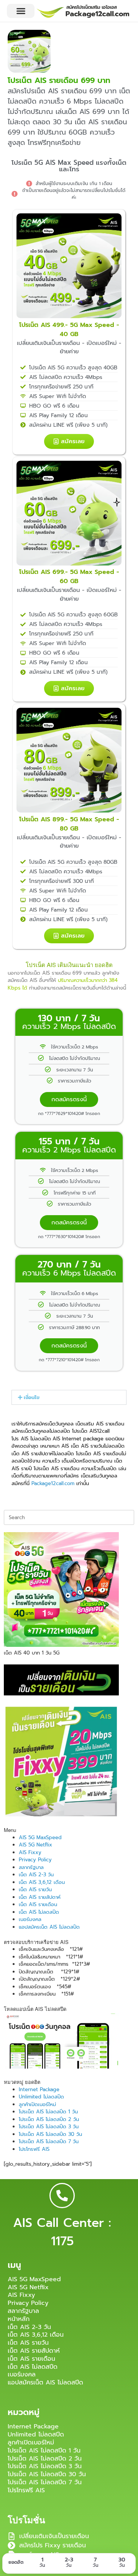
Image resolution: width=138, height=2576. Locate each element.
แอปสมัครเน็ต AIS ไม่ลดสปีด (49, 1927)
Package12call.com (53, 1483)
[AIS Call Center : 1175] (62, 2196)
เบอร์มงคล (30, 1919)
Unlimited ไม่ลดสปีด (41, 2097)
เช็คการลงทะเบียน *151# (46, 1994)
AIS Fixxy (30, 1852)
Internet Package (39, 2089)
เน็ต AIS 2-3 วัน (36, 1875)
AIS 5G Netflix (35, 1845)
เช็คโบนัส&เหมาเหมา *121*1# (51, 1957)
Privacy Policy (35, 1860)
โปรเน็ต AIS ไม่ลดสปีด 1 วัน (48, 2112)
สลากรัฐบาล (31, 1867)
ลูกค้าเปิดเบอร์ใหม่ (37, 2104)
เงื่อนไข (32, 1397)
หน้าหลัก (19, 2319)
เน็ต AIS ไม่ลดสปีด (39, 1912)
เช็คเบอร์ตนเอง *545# (45, 1987)
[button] (21, 11)
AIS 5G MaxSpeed (40, 1837)
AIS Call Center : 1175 (62, 2232)
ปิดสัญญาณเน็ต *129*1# (49, 1972)
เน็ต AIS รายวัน (35, 1889)
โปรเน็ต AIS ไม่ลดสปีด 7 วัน (49, 2141)
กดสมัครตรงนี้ (69, 1099)
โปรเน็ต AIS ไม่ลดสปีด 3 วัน (49, 2127)
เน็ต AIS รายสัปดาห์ (40, 1897)
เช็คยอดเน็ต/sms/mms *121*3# (54, 1964)
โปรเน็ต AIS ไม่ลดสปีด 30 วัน (50, 2134)
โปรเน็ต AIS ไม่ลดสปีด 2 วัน (49, 2119)
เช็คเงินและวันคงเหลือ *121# (51, 1949)
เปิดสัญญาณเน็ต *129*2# (49, 1979)
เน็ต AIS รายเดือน (38, 1904)
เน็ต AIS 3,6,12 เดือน (42, 1882)
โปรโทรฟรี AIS (34, 2149)
